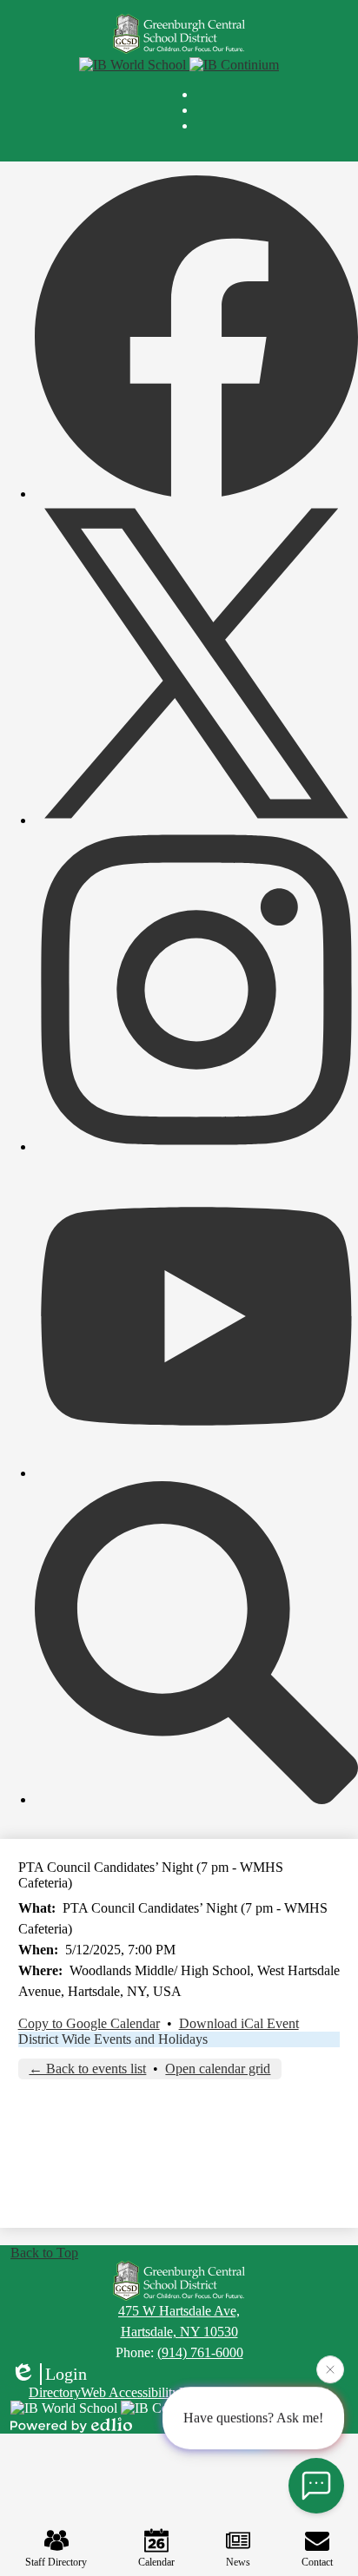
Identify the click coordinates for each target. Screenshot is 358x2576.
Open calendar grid (218, 2069)
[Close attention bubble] (330, 2371)
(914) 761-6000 (200, 2352)
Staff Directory (56, 2562)
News (238, 2562)
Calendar (156, 2562)
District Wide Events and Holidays (113, 2039)
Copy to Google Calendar (89, 2023)
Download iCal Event (239, 2023)
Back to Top (44, 2253)
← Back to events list (87, 2069)
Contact (317, 2562)
